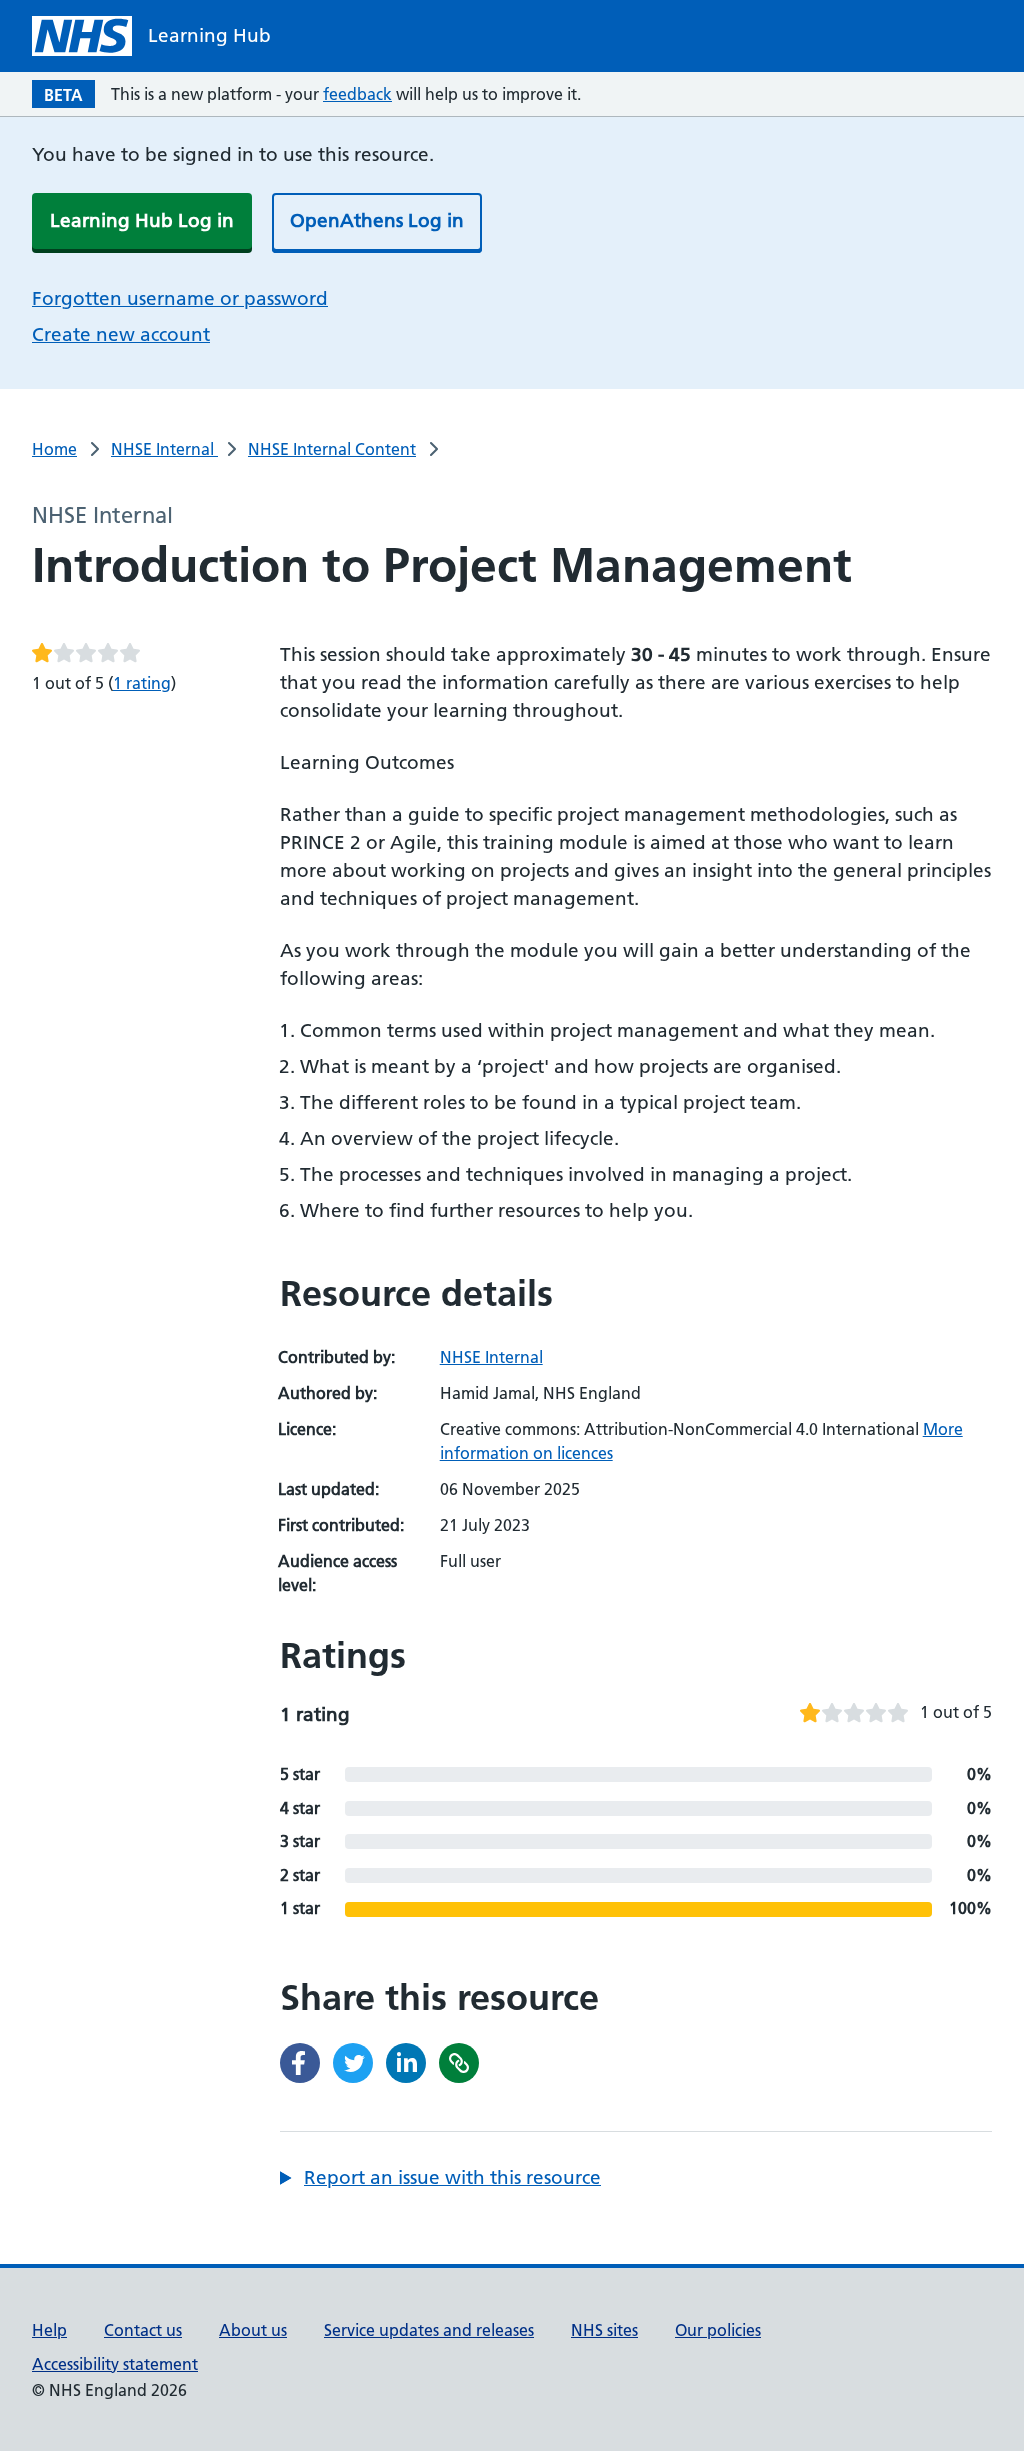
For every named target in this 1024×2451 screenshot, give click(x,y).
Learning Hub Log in (142, 220)
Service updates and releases (429, 2330)
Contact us (143, 2330)
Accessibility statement (115, 2364)
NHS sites (604, 2330)
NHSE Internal (164, 449)
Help (49, 2330)
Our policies (718, 2330)
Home (54, 449)
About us (253, 2330)
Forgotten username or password (180, 298)
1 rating (142, 683)
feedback (357, 94)
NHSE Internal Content (332, 449)
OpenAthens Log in (377, 220)
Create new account (121, 334)
